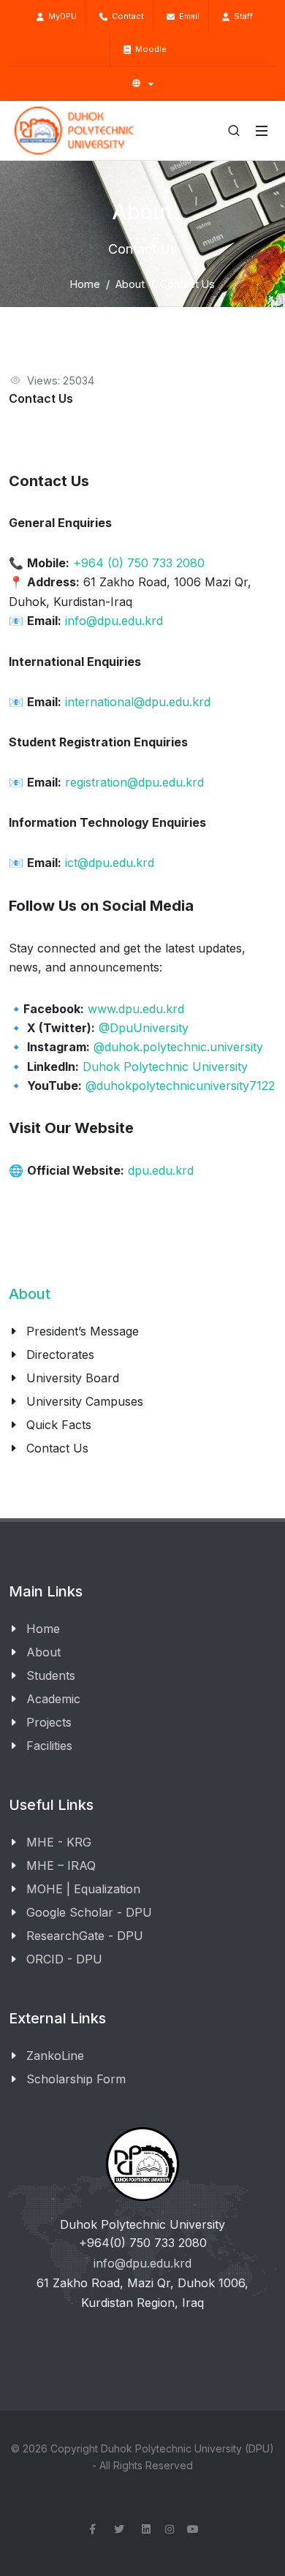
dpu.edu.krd (161, 1170)
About (130, 284)
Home (85, 284)
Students (51, 1675)
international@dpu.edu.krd (138, 702)
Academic (53, 1699)
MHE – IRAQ (61, 1865)
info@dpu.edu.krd (114, 621)
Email (187, 16)
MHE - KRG (59, 1842)
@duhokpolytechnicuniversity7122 (180, 1086)
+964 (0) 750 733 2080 (139, 563)
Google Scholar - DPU (89, 1912)
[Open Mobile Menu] (262, 131)
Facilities (49, 1746)
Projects (49, 1722)
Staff (241, 16)
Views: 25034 (61, 380)
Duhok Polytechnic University (165, 1067)
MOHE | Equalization (83, 1889)
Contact (126, 16)
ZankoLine (55, 2056)
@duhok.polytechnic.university (178, 1047)
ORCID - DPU (64, 1959)
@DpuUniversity (144, 1028)
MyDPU (60, 16)
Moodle (149, 49)
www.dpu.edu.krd (136, 1009)
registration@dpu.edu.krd (134, 782)
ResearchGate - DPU (85, 1936)
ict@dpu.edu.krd (110, 863)
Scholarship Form (76, 2079)
